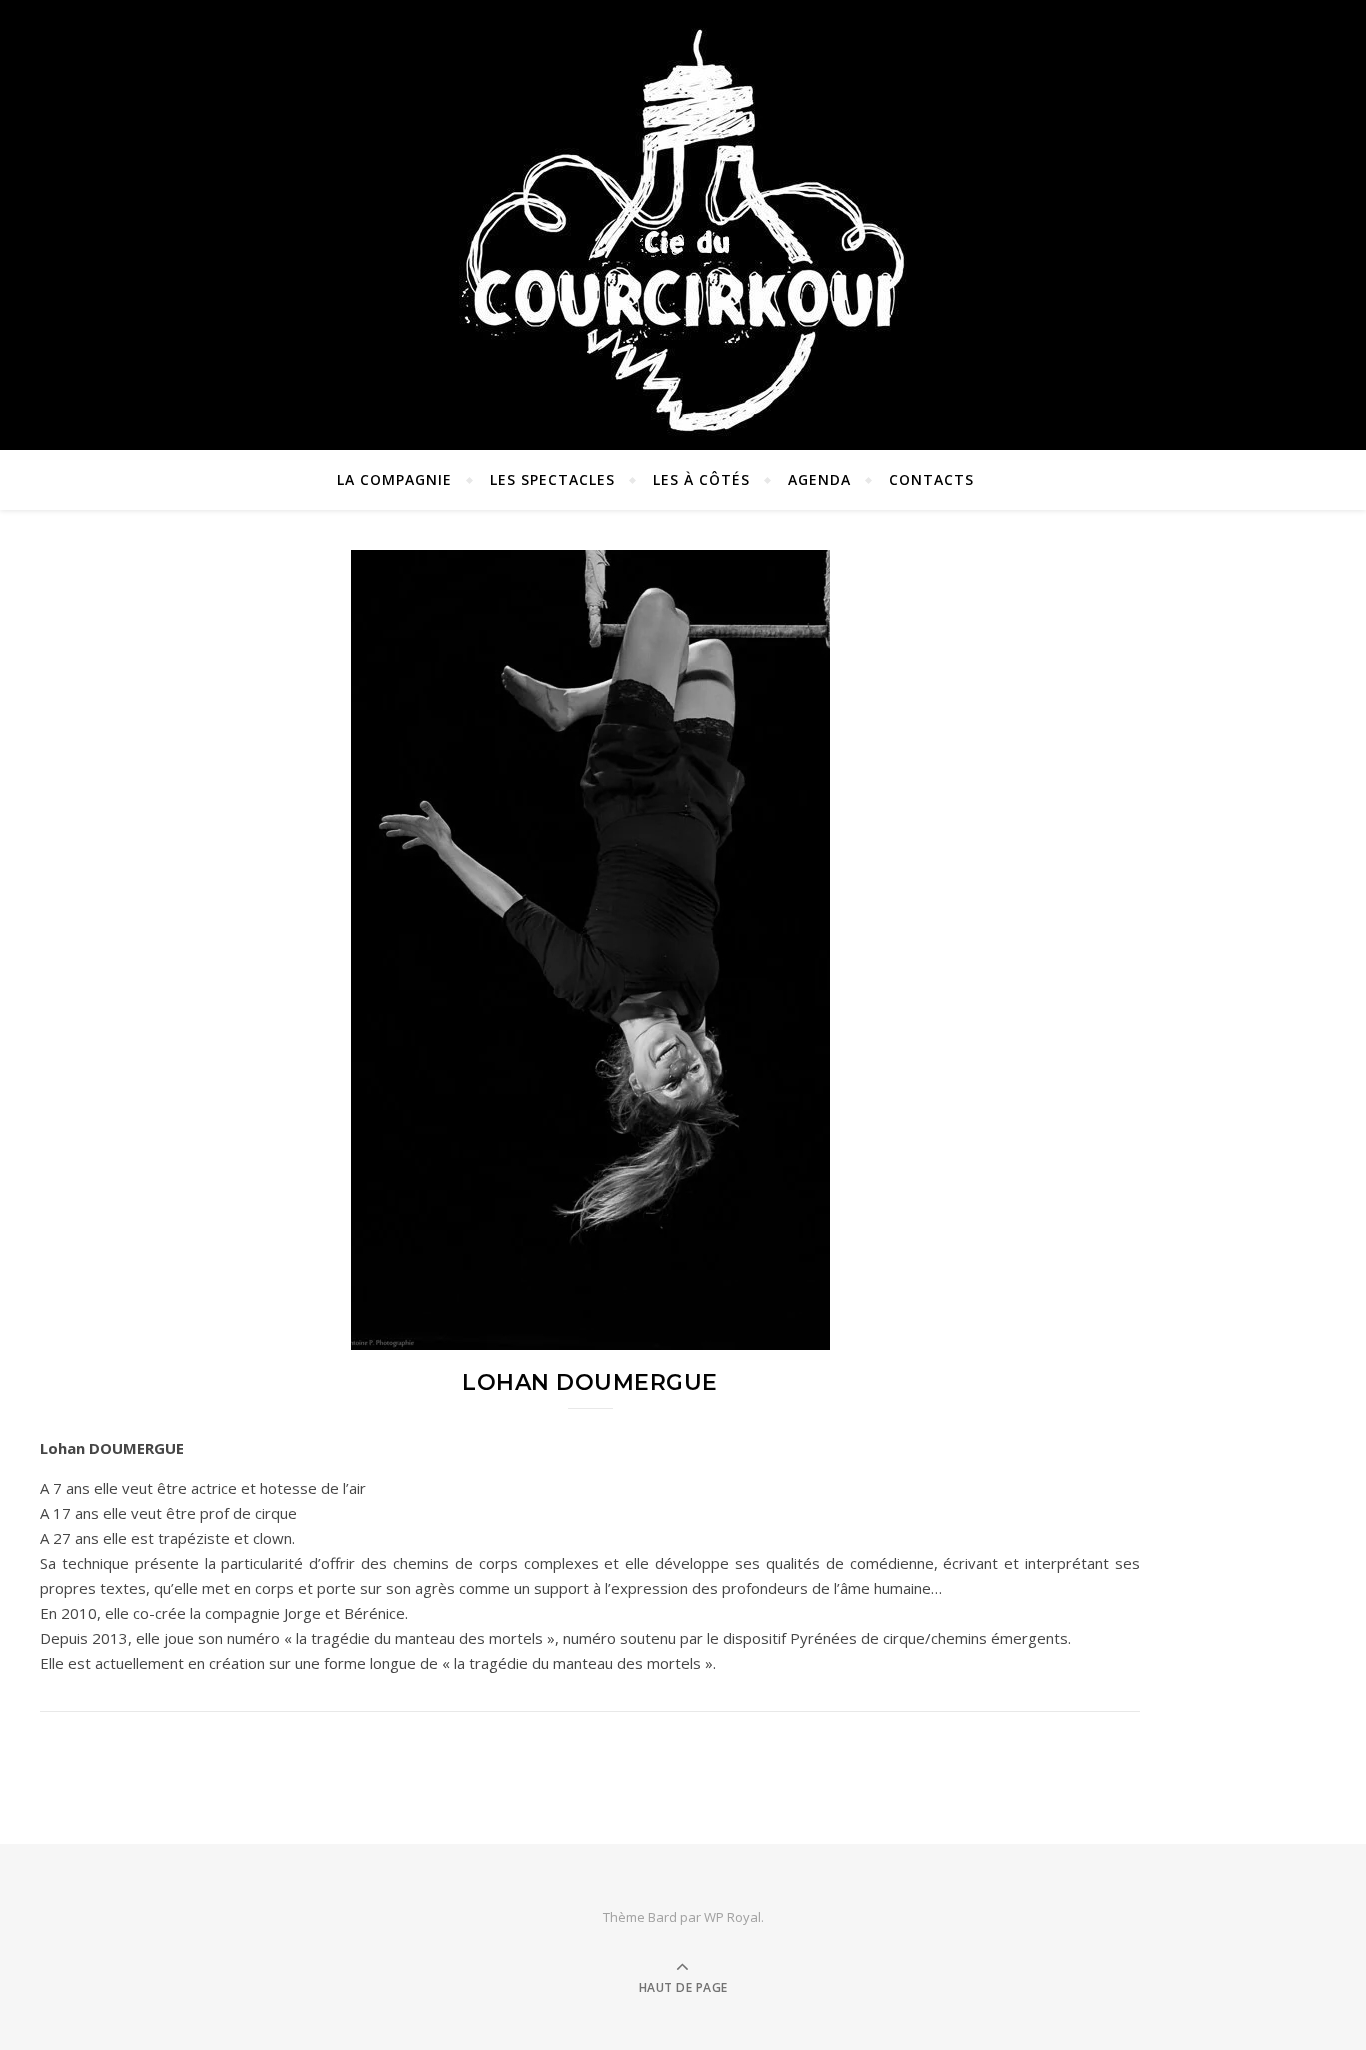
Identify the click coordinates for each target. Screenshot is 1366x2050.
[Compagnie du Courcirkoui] (683, 220)
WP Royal (732, 1917)
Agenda (819, 479)
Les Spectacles (552, 479)
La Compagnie (394, 479)
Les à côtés (701, 479)
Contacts (931, 479)
